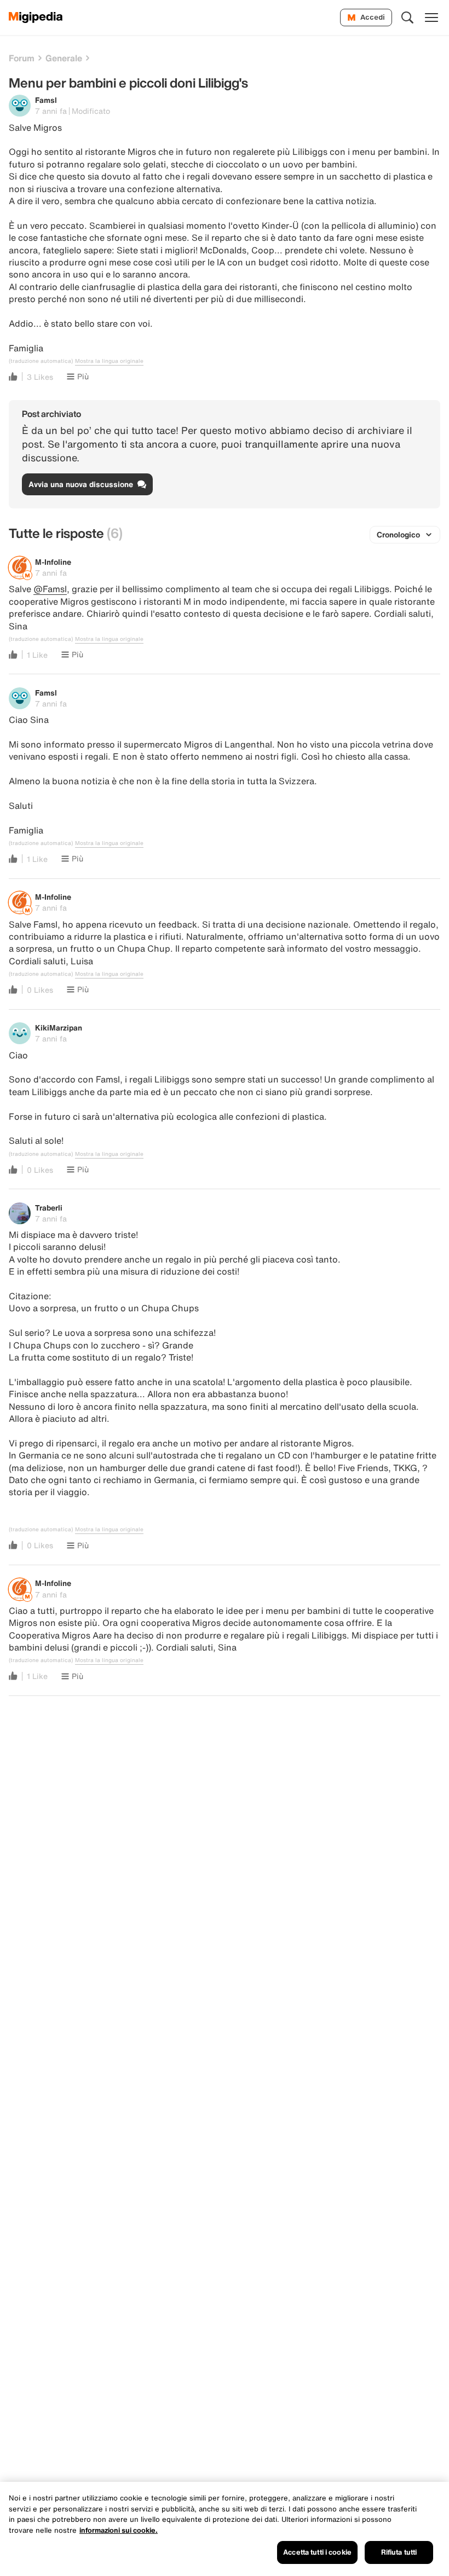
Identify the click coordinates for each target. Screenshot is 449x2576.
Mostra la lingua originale (109, 361)
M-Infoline (53, 562)
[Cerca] (407, 18)
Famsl (46, 100)
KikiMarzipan (59, 1027)
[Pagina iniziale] (36, 18)
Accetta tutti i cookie (317, 2552)
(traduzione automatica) (41, 361)
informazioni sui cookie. (119, 2530)
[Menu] (431, 18)
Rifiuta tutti (399, 2552)
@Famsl (50, 589)
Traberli (49, 1208)
